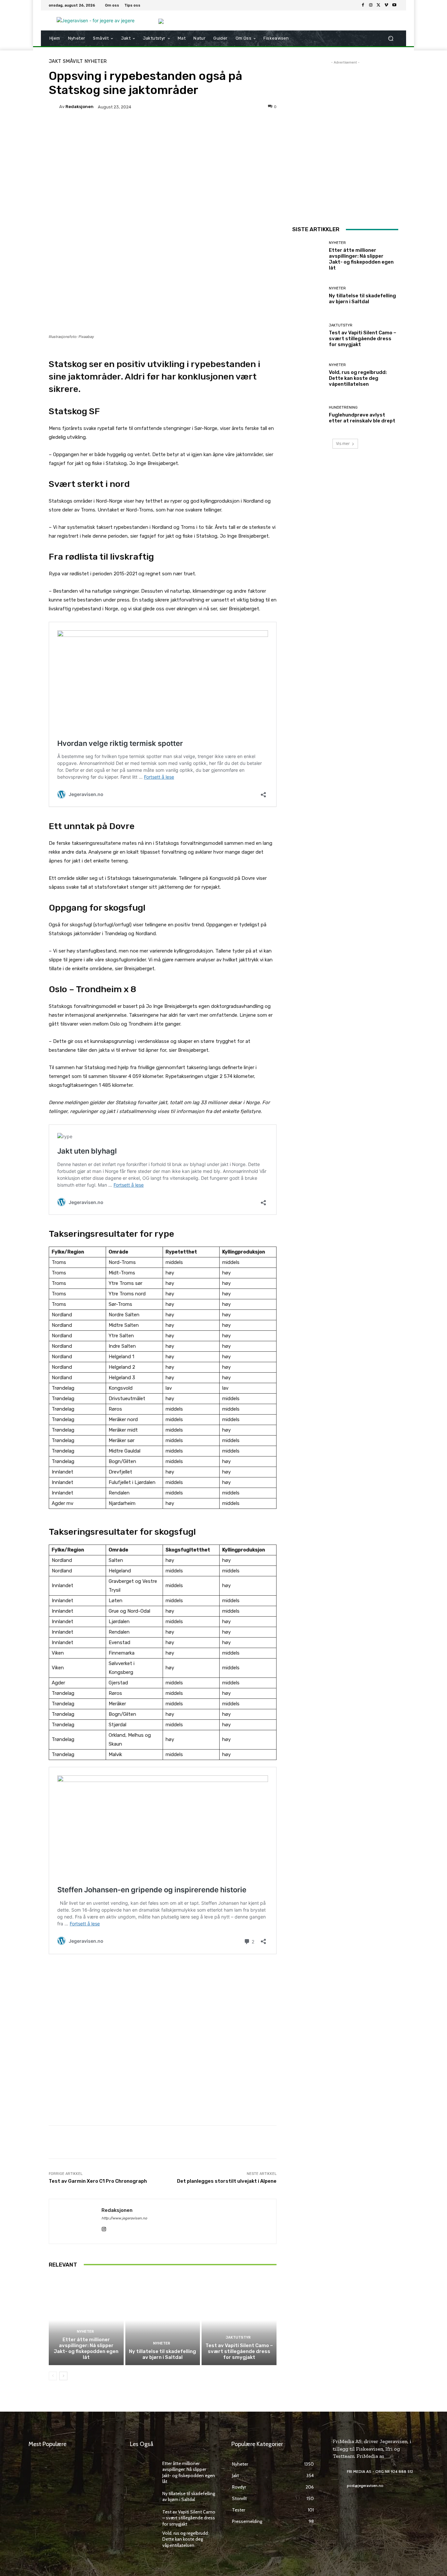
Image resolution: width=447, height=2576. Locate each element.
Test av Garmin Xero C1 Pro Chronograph (98, 2181)
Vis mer (343, 444)
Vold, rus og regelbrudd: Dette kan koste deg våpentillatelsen (358, 378)
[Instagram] (371, 5)
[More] (214, 129)
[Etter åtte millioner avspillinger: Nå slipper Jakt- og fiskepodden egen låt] (86, 2320)
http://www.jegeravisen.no (124, 2218)
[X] (379, 5)
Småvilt (73, 61)
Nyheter (96, 61)
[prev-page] (53, 2376)
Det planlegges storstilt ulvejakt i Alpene (227, 2181)
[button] (391, 38)
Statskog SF (74, 411)
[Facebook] (363, 5)
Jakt (55, 61)
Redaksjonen (80, 107)
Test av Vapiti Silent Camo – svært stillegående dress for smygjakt (239, 2351)
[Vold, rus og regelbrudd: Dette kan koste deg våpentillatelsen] (308, 375)
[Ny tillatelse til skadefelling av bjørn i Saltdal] (163, 2320)
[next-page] (63, 2376)
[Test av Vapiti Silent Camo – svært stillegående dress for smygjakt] (239, 2320)
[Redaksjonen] (54, 107)
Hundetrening (343, 408)
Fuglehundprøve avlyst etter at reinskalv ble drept (362, 418)
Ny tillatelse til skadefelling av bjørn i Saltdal (162, 2354)
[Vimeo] (386, 5)
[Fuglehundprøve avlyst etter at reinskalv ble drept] (308, 415)
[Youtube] (394, 5)
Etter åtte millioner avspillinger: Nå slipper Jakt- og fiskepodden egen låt (86, 2348)
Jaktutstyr (238, 2337)
